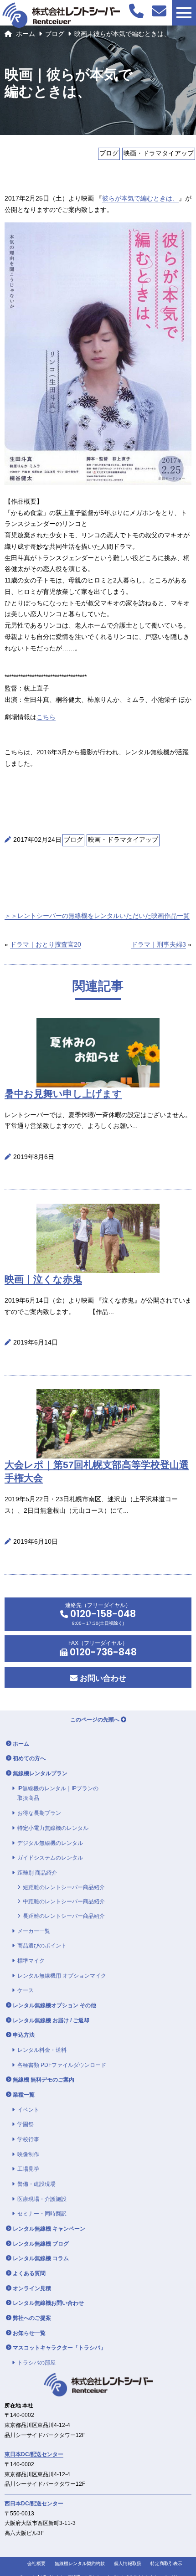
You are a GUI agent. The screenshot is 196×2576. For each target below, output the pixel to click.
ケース (26, 1990)
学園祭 (26, 2124)
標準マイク (31, 1961)
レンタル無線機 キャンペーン (49, 2229)
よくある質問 (29, 2273)
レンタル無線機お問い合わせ (48, 2303)
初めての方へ (29, 1758)
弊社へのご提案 (32, 2318)
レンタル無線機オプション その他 (54, 2005)
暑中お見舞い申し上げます (63, 1094)
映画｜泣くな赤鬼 (43, 1279)
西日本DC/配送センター (34, 2504)
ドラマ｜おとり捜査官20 (46, 945)
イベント (28, 2110)
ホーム (26, 34)
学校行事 (28, 2139)
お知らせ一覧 (29, 2333)
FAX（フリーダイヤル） (102, 1649)
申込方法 (24, 2035)
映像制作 (28, 2154)
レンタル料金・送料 (42, 2050)
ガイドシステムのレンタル (50, 1858)
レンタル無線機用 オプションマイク (62, 1976)
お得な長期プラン (39, 1813)
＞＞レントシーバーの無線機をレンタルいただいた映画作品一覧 (97, 916)
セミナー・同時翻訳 (42, 2214)
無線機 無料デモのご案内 (44, 2080)
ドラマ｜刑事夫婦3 (159, 945)
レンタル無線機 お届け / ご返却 (51, 2020)
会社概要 (36, 2563)
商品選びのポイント (42, 1946)
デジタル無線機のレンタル (50, 1843)
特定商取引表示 (166, 2563)
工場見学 (28, 2169)
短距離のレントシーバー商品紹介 (64, 1887)
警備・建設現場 (36, 2184)
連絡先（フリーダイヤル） (101, 1614)
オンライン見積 (32, 2288)
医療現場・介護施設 (42, 2199)
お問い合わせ (102, 1678)
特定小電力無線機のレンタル (53, 1828)
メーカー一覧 (34, 1931)
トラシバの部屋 (36, 2363)
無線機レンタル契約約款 (80, 2563)
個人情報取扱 (128, 2563)
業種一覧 (24, 2095)
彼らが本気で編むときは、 (140, 198)
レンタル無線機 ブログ (41, 2244)
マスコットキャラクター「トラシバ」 (59, 2348)
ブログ (55, 34)
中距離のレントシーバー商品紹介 (64, 1901)
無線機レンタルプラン (40, 1773)
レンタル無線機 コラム (41, 2258)
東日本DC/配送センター (34, 2454)
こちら (46, 717)
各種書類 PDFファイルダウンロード (62, 2065)
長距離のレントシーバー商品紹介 (64, 1916)
